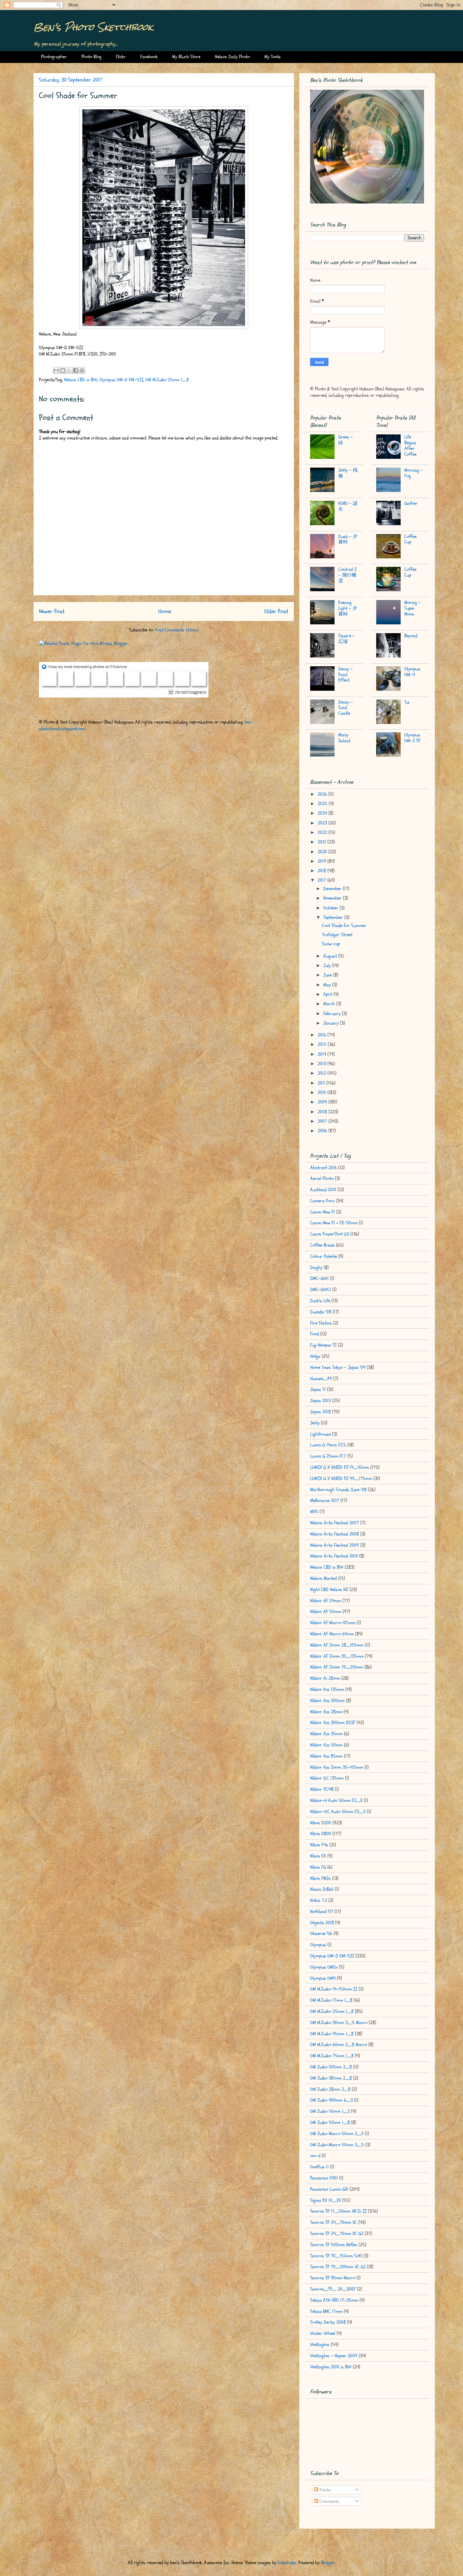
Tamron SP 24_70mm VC (334, 2222)
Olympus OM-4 (412, 672)
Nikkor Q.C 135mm (327, 1778)
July (328, 965)
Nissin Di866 (322, 1889)
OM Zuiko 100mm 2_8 (331, 2067)
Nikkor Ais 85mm (326, 1756)
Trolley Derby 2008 (328, 2322)
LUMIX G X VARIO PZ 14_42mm (340, 1467)
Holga (315, 1356)
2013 (323, 1064)
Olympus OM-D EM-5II (121, 380)
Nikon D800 (321, 1834)
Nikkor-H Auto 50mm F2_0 (336, 1800)
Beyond (411, 636)
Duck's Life (320, 1301)
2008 (323, 1112)
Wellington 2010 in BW (331, 2367)
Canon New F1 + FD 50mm (334, 1223)
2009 (323, 1102)
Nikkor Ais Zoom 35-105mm (337, 1767)
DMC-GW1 (319, 1278)
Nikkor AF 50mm (326, 1612)
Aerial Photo (322, 1178)
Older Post (276, 611)
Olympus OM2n (324, 1967)
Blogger (328, 2563)
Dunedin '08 (321, 1312)
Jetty (315, 1423)
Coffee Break (322, 1245)
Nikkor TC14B (322, 1789)
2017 (323, 880)
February (333, 1014)
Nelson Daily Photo (232, 57)
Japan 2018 (320, 1412)
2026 (323, 794)
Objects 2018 (322, 1923)
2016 (323, 1035)
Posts (324, 2490)
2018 (323, 871)
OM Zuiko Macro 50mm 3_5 (337, 2145)
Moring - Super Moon (412, 608)
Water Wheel (323, 2333)
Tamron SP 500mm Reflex (334, 2245)
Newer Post (52, 611)
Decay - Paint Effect (346, 675)
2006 (323, 1131)
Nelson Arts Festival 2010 (334, 1556)
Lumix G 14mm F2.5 (328, 1445)
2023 (323, 823)
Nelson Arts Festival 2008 (335, 1534)
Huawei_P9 (321, 1379)
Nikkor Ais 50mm (326, 1745)
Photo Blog (91, 57)
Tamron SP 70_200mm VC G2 (338, 2267)
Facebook (149, 57)
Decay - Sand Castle (346, 708)
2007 (323, 1121)
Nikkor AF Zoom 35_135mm (337, 1656)
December (333, 889)
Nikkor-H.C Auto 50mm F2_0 (338, 1812)
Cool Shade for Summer (344, 926)
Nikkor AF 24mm (326, 1601)
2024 (323, 813)
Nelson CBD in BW (81, 380)
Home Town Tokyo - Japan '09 (338, 1367)
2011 (322, 1083)
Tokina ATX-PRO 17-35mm (334, 2300)
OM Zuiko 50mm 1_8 (330, 2122)
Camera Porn (322, 1201)
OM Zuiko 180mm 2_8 (331, 2078)
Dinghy (316, 1268)
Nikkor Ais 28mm (326, 1712)
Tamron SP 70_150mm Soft (336, 2256)
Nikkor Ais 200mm (327, 1701)
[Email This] (56, 370)
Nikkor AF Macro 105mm (333, 1623)
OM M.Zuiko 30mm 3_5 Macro (339, 2023)
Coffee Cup (410, 539)
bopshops (287, 2563)
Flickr (121, 57)
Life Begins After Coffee (410, 445)
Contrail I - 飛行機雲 (347, 575)
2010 (323, 1092)
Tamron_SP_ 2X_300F (333, 2289)
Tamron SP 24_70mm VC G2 (337, 2234)
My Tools (273, 57)
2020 (323, 852)
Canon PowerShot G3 (330, 1234)
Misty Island (344, 738)
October (331, 908)
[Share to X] (69, 370)
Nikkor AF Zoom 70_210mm (337, 1667)
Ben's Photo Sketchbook (93, 27)
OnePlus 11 (319, 2167)
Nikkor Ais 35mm (326, 1734)
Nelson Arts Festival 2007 (335, 1523)
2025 (323, 804)
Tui (407, 702)
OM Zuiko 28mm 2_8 (330, 2089)
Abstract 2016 (324, 1168)
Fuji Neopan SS (323, 1345)
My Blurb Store (186, 57)
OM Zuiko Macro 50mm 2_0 (337, 2134)
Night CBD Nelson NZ (329, 1590)
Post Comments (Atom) (177, 630)
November (333, 898)
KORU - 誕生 (348, 506)
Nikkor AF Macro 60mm (332, 1634)
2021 (323, 842)
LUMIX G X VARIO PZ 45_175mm (341, 1478)
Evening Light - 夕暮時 (348, 608)
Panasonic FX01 (324, 2178)
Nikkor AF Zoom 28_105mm (337, 1645)
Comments (329, 2501)
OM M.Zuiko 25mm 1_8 (167, 380)
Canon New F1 (323, 1212)
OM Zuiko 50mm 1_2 (330, 2111)
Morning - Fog (414, 473)
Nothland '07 (322, 1912)
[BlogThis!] (63, 370)
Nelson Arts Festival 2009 (335, 1545)
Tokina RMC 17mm (326, 2311)
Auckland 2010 (323, 1190)
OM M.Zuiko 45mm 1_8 (332, 2034)
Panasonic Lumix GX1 (329, 2189)
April (328, 994)
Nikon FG (318, 1867)
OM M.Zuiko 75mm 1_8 (332, 2056)
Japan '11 (318, 1389)
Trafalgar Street (337, 935)
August (331, 956)
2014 (323, 1054)
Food (315, 1334)
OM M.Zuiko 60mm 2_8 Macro (339, 2045)
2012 (323, 1073)
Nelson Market (324, 1578)
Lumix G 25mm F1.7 (328, 1456)
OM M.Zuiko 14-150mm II (334, 1989)
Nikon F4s (319, 1845)
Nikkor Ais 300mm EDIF (333, 1723)
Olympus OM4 (323, 1978)
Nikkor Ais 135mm (327, 1689)
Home (165, 611)
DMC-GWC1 (321, 1290)
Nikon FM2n (320, 1878)
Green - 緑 (346, 440)
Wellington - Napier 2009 (334, 2356)
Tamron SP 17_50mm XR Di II (338, 2211)
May (328, 985)
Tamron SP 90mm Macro (333, 2278)
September (334, 917)
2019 (323, 861)
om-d (315, 2156)
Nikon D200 (321, 1823)
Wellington (320, 2345)
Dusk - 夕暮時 (348, 539)
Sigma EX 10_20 (326, 2200)
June (328, 975)
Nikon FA (318, 1856)
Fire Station (321, 1323)
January (332, 1023)
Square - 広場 (347, 639)
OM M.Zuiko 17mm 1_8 (331, 2000)
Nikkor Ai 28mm (325, 1678)
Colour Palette (324, 1256)
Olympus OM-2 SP (412, 738)
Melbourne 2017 (325, 1500)
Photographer (54, 57)
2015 (323, 1044)
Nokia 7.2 (319, 1900)
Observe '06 (321, 1934)
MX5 (314, 1512)
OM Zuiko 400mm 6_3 (331, 2100)
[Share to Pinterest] (82, 370)
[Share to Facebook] (76, 370)
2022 (323, 832)
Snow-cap (331, 944)
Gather (411, 503)
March (330, 1004)
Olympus (318, 1945)
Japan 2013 (320, 1401)
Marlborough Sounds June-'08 (338, 1490)
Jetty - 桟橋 (348, 473)
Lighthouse (320, 1434)
